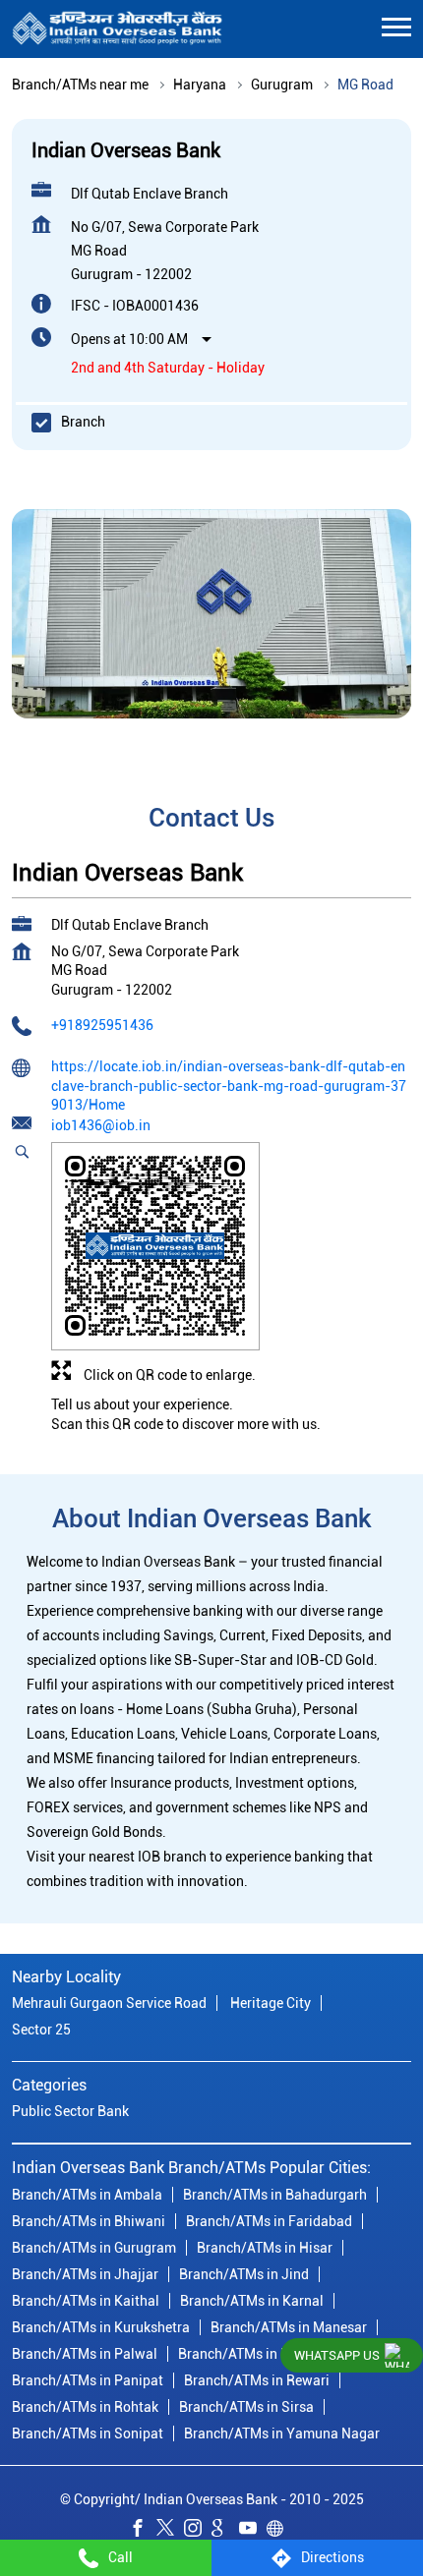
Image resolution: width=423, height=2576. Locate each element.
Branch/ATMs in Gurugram (94, 2247)
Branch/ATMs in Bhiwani (89, 2220)
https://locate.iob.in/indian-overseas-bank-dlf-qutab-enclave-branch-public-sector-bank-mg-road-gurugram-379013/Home (229, 1086)
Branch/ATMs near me (80, 85)
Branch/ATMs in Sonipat (88, 2433)
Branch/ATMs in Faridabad (269, 2220)
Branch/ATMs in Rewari (257, 2379)
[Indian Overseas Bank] (118, 29)
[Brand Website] (280, 2531)
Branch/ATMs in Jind (244, 2273)
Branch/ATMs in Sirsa (246, 2406)
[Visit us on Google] (225, 2531)
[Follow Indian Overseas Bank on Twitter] (170, 2531)
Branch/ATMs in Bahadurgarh (275, 2194)
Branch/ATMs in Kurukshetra (101, 2326)
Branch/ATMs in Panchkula (262, 2353)
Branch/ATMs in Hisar (265, 2247)
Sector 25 (41, 2030)
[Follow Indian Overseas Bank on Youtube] (253, 2531)
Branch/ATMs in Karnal (252, 2300)
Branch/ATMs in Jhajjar (85, 2273)
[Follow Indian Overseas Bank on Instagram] (198, 2531)
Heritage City (271, 2003)
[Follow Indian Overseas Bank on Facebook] (143, 2531)
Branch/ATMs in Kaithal (86, 2300)
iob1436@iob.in (101, 1125)
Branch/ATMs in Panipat (88, 2379)
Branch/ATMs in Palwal (85, 2353)
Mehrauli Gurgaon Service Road (109, 2003)
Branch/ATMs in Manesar (289, 2326)
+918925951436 (102, 1026)
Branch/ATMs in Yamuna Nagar (282, 2433)
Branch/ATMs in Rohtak (85, 2406)
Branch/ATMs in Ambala (87, 2194)
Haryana (200, 85)
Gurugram (282, 85)
